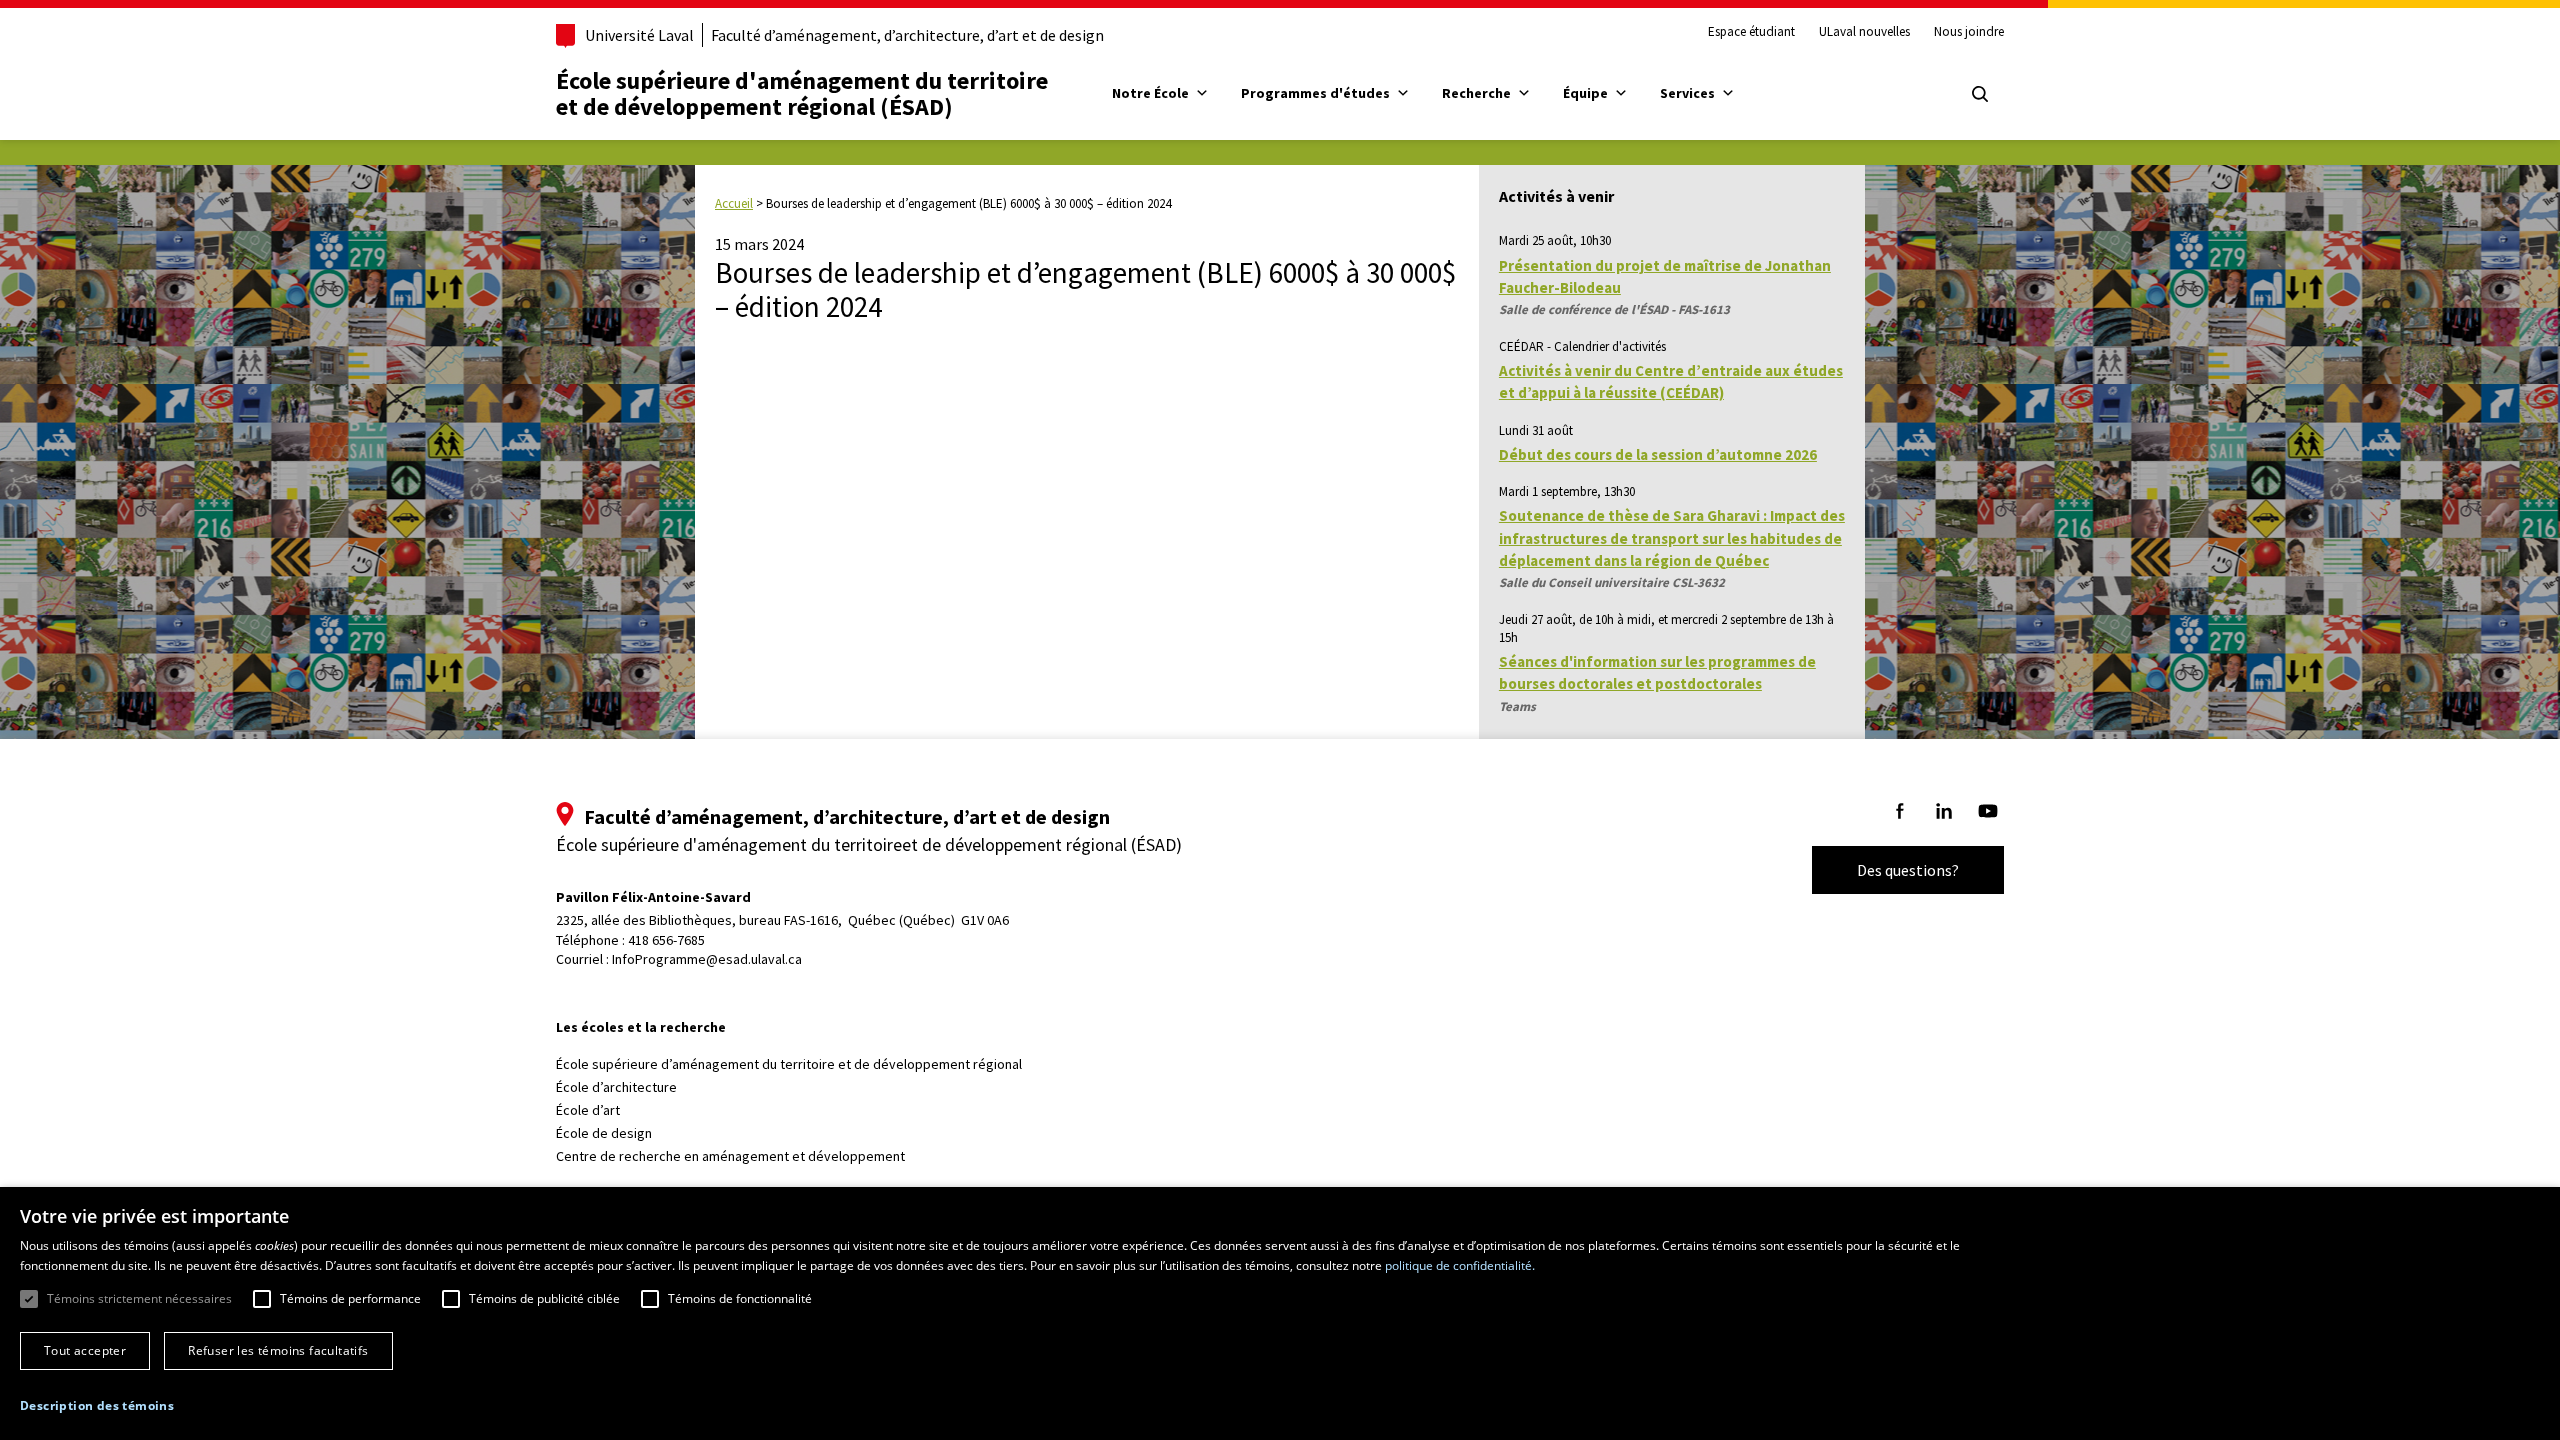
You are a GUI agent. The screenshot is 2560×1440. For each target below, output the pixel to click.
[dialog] (1280, 1313)
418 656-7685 (666, 940)
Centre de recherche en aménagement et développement (730, 1156)
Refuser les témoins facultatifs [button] (278, 1350)
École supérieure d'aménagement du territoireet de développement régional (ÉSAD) (802, 93)
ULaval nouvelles (1864, 32)
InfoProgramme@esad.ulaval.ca (707, 959)
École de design (604, 1133)
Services (1687, 93)
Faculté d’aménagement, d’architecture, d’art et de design (907, 35)
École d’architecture (616, 1087)
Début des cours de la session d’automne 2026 (1658, 454)
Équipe (1585, 93)
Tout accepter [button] (85, 1350)
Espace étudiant (1751, 32)
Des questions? (1908, 870)
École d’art (588, 1110)
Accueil (734, 203)
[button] (97, 1405)
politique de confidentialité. (1460, 1265)
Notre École (1150, 93)
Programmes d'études (1315, 93)
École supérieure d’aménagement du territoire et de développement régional (789, 1064)
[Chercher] (1980, 94)
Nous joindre (1969, 32)
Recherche (1476, 93)
